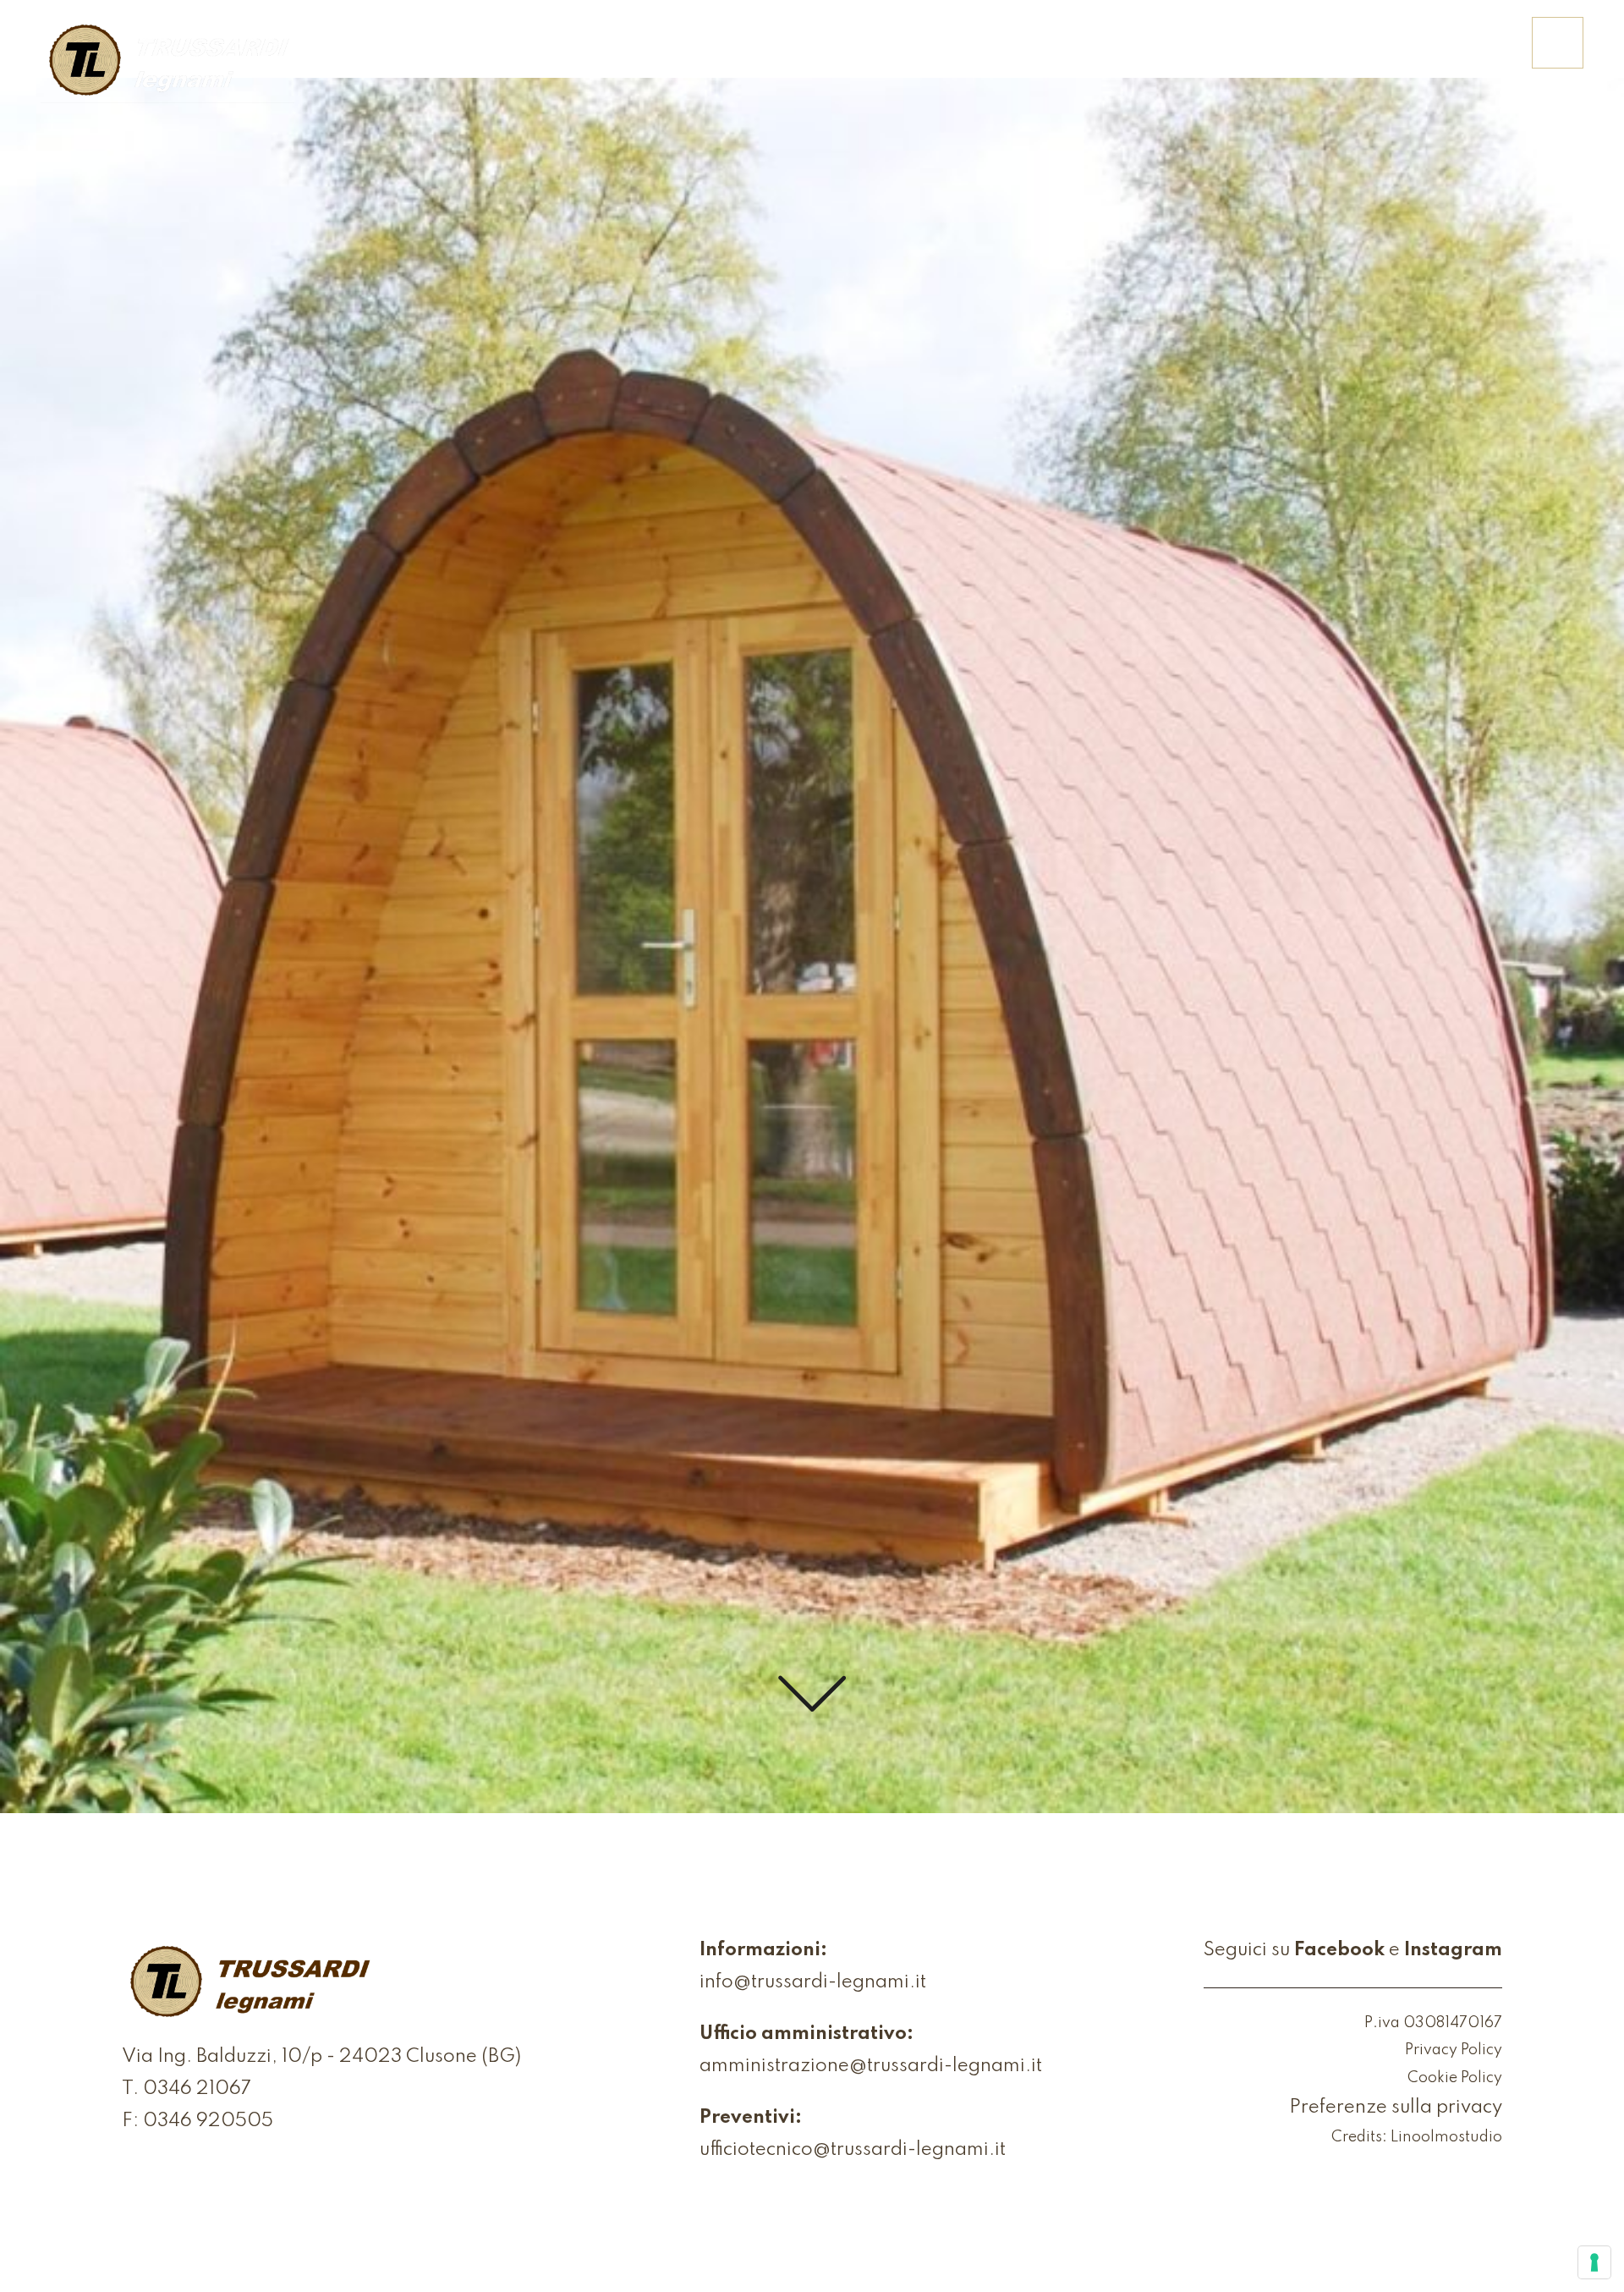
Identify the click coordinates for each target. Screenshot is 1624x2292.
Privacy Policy (1454, 2050)
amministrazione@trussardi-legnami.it (871, 2066)
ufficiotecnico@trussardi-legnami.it (853, 2150)
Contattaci (1449, 55)
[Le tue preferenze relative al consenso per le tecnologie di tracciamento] (1594, 2262)
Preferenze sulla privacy (1396, 2108)
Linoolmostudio (1446, 2137)
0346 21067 (197, 2089)
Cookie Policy (1455, 2078)
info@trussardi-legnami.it (813, 1982)
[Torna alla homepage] (167, 62)
